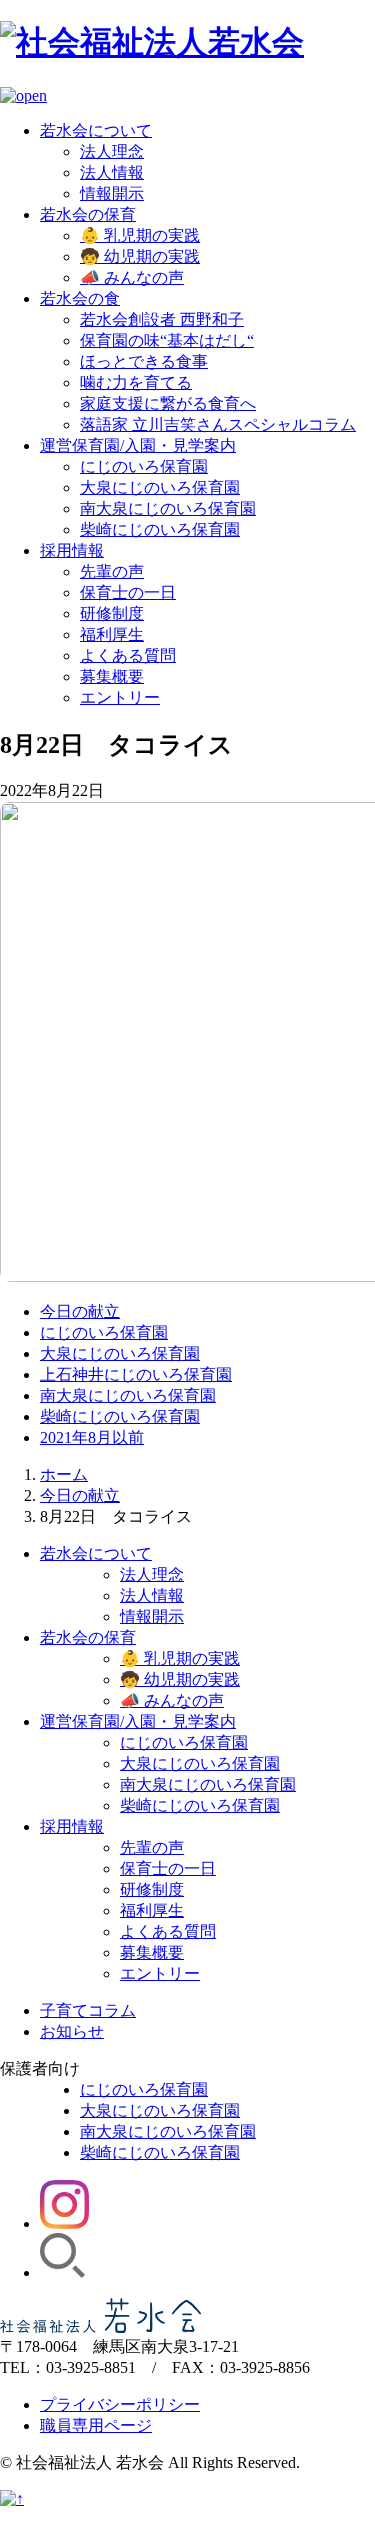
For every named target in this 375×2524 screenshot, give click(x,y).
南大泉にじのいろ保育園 (168, 508)
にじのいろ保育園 (144, 466)
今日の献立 (80, 1311)
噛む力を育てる (136, 382)
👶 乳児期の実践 (140, 235)
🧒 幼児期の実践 (140, 256)
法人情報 (112, 172)
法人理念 (112, 151)
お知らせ (72, 2031)
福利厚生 (112, 634)
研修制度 (112, 613)
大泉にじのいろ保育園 (160, 487)
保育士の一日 (128, 592)
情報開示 (112, 193)
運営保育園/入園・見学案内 (138, 445)
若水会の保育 (88, 214)
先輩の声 (112, 571)
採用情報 (72, 550)
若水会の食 (80, 298)
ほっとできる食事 (144, 361)
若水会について (96, 130)
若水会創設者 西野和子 (162, 319)
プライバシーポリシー (120, 2404)
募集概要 (112, 676)
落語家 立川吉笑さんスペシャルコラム (218, 424)
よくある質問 (128, 655)
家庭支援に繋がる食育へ (168, 403)
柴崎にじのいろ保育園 (160, 529)
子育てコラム (88, 2010)
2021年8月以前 (92, 1437)
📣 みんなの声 (132, 277)
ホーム (64, 1474)
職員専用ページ (96, 2425)
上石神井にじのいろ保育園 (136, 1374)
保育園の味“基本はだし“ (167, 340)
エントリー (120, 697)
